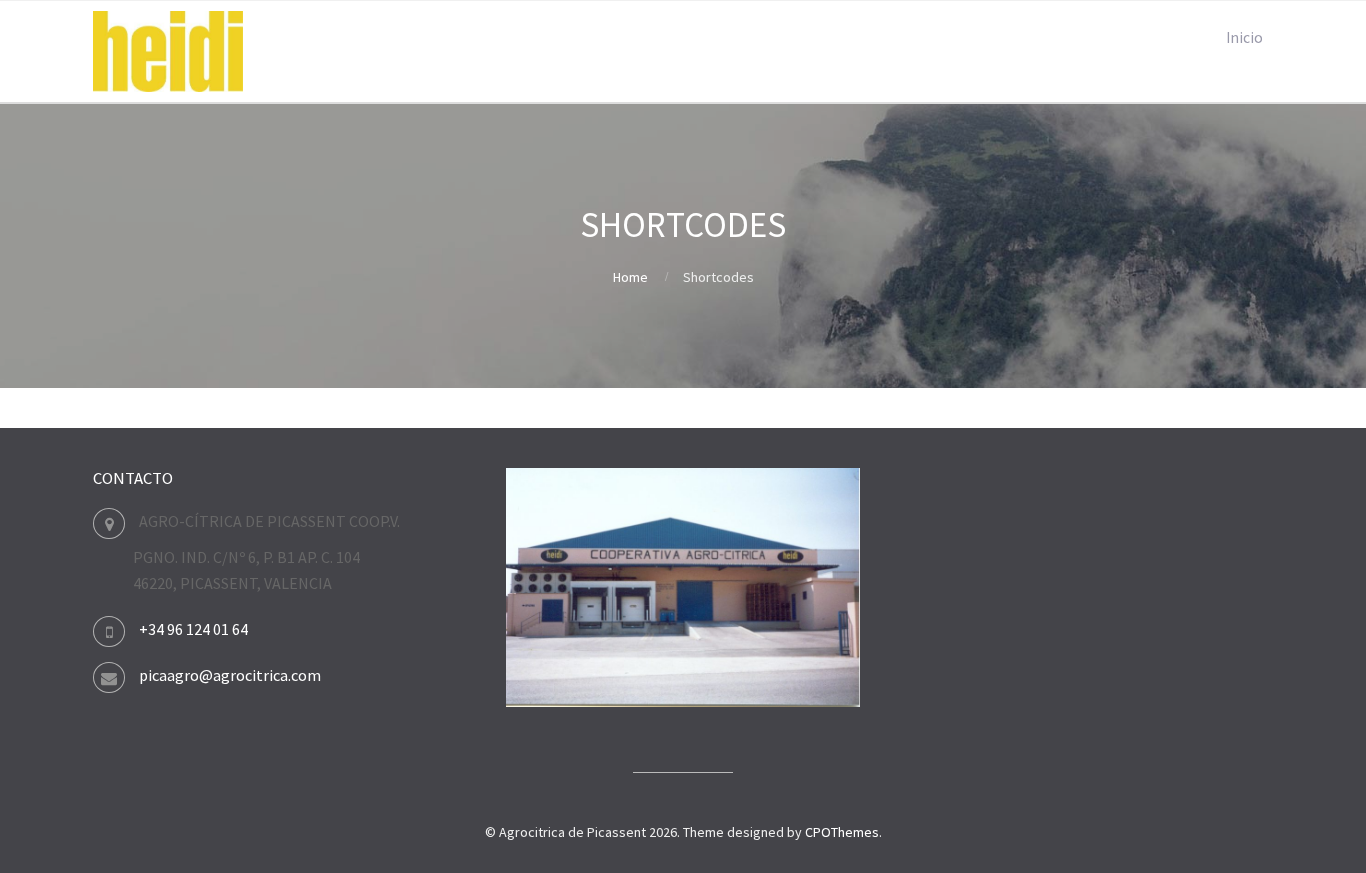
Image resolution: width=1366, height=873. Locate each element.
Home (630, 277)
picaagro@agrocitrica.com (230, 675)
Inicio (1244, 37)
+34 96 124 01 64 (193, 629)
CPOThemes (842, 832)
